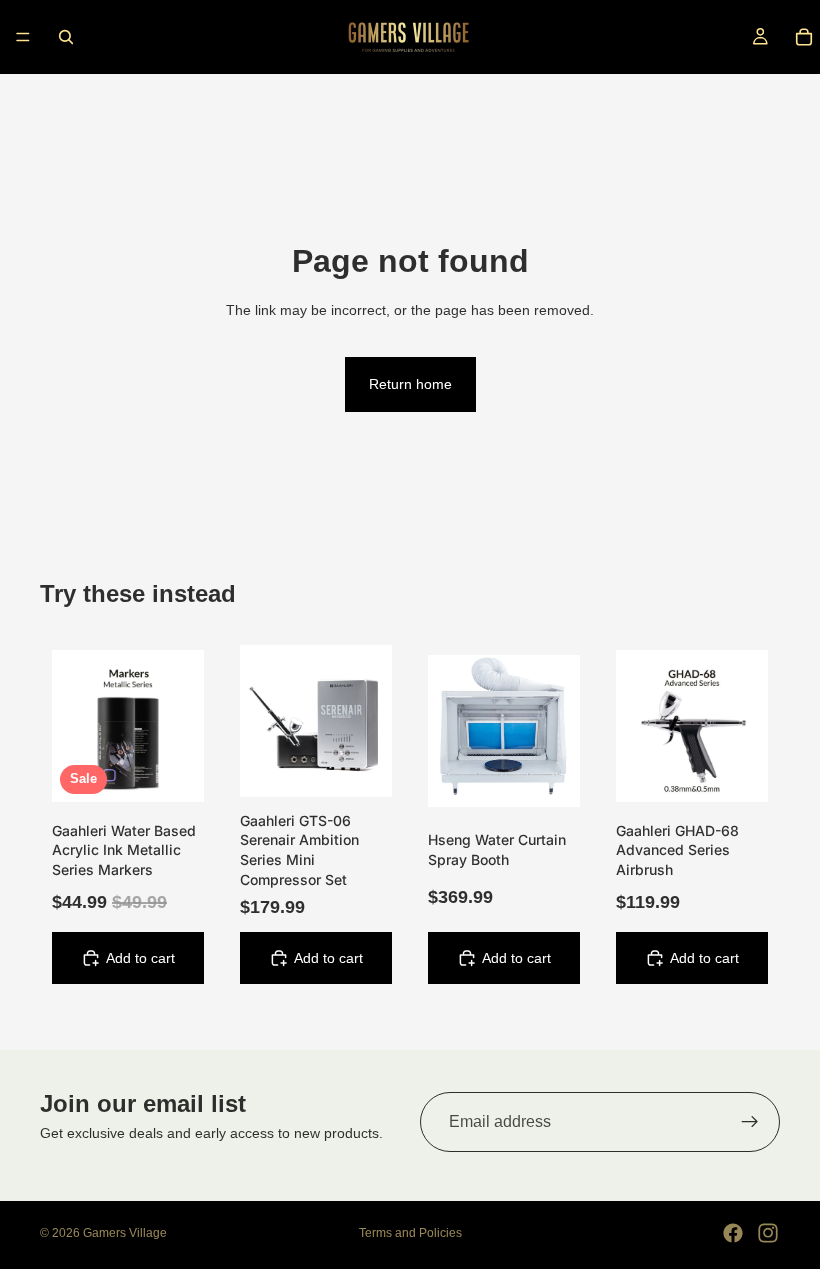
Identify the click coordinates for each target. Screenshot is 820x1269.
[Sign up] (750, 1122)
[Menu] (23, 37)
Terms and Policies (410, 1233)
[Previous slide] (262, 721)
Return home (410, 384)
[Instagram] (768, 1233)
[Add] (173, 771)
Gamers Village (125, 1233)
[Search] (66, 37)
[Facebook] (733, 1233)
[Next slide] (370, 721)
